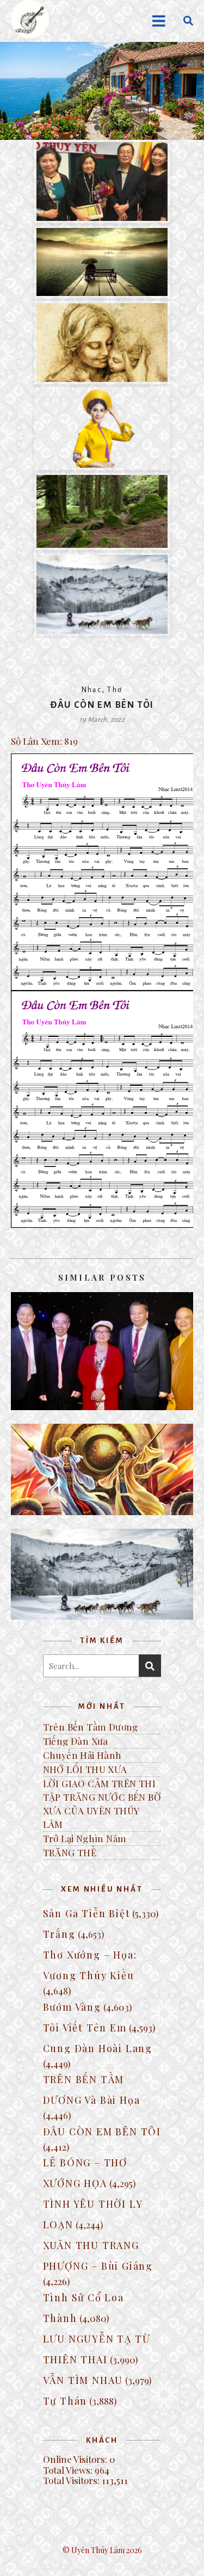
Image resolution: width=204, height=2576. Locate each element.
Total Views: (69, 2470)
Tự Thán (65, 2401)
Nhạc (92, 690)
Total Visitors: (72, 2480)
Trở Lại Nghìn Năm (85, 1838)
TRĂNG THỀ (70, 1852)
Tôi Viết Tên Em (85, 2028)
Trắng (59, 1934)
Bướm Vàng (72, 2007)
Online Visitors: (76, 2459)
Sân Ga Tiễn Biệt (87, 1913)
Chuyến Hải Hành (82, 1755)
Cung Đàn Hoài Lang (98, 2048)
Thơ (115, 690)
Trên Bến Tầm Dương (91, 1727)
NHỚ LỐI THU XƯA (85, 1769)
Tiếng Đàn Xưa (76, 1741)
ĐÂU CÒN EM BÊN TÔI (102, 2132)
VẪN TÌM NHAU (83, 2380)
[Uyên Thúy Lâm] (30, 19)
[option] (102, 91)
